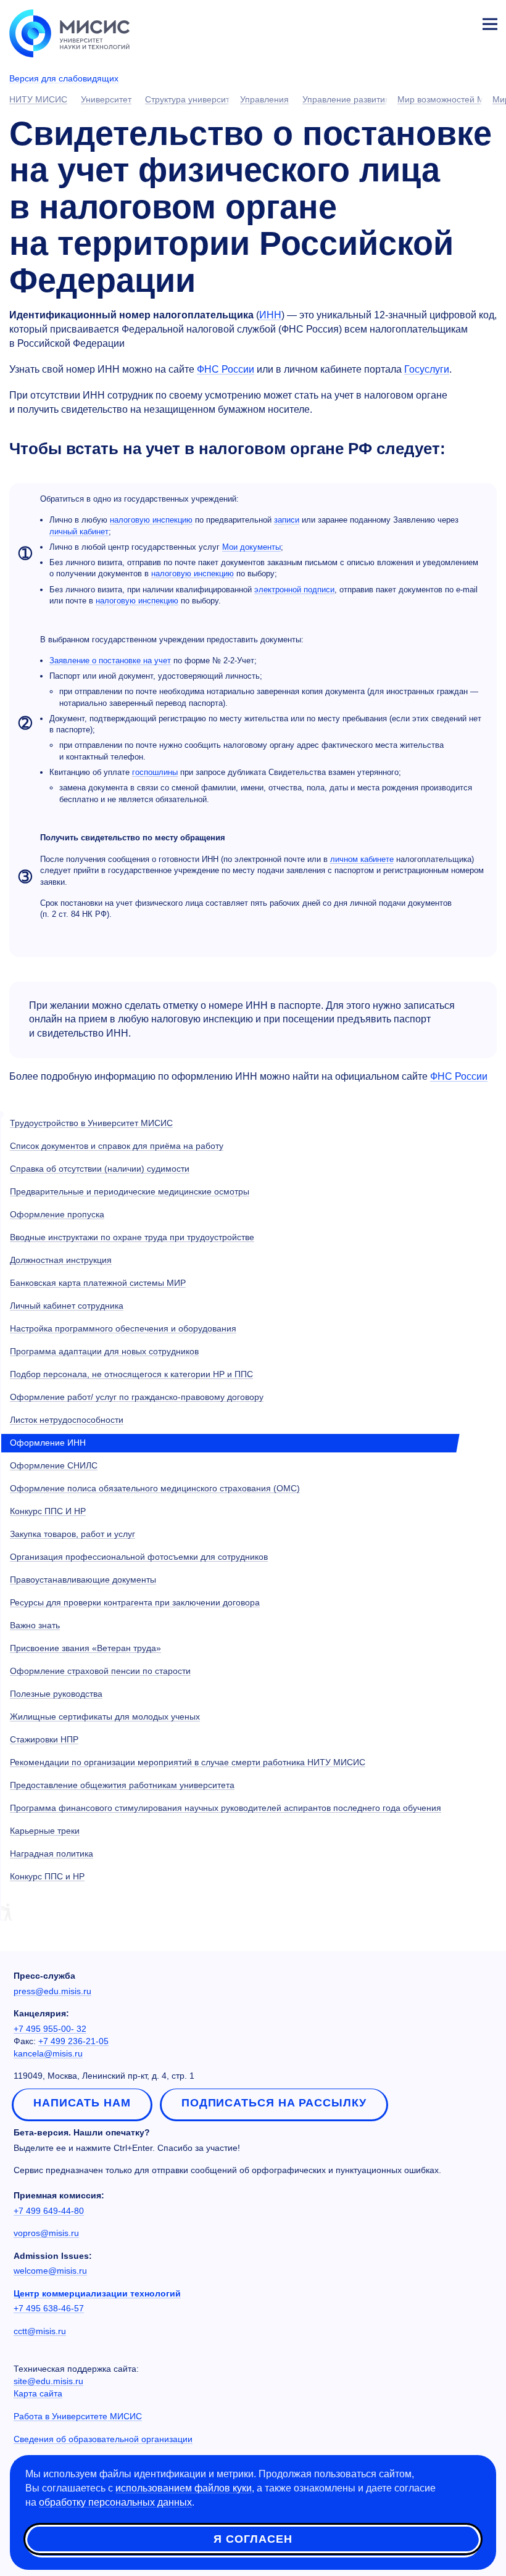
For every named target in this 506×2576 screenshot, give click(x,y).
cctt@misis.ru (40, 2331)
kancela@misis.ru (48, 2053)
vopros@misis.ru (46, 2233)
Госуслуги (427, 369)
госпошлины (155, 772)
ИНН (270, 315)
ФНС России (226, 369)
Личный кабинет (460, 22)
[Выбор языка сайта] (432, 21)
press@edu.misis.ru (52, 1991)
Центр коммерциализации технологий (97, 2293)
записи (287, 520)
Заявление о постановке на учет (110, 661)
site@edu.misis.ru (48, 2381)
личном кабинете (362, 859)
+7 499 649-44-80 (49, 2211)
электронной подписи (294, 590)
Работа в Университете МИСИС (78, 2416)
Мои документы (251, 547)
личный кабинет (79, 532)
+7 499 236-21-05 (73, 2041)
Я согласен (253, 2539)
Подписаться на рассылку (274, 2103)
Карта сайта (38, 2393)
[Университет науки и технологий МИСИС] (69, 32)
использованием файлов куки (184, 2488)
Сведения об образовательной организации (103, 2439)
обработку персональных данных (115, 2502)
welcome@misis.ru (50, 2271)
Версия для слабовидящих (64, 78)
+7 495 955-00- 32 (50, 2029)
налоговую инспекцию (151, 520)
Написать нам (82, 2103)
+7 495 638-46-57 (49, 2308)
